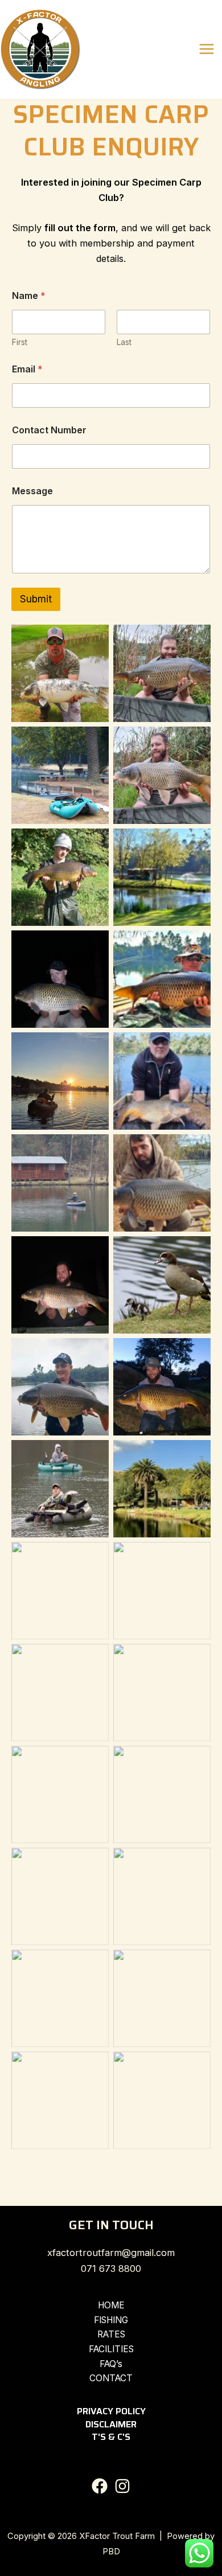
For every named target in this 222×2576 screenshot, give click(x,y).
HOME (111, 2305)
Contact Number (49, 430)
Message (32, 491)
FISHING (111, 2320)
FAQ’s (111, 2364)
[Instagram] (122, 2486)
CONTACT (111, 2378)
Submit (36, 599)
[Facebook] (100, 2486)
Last (124, 342)
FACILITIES (111, 2349)
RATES (111, 2334)
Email (27, 369)
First (20, 342)
